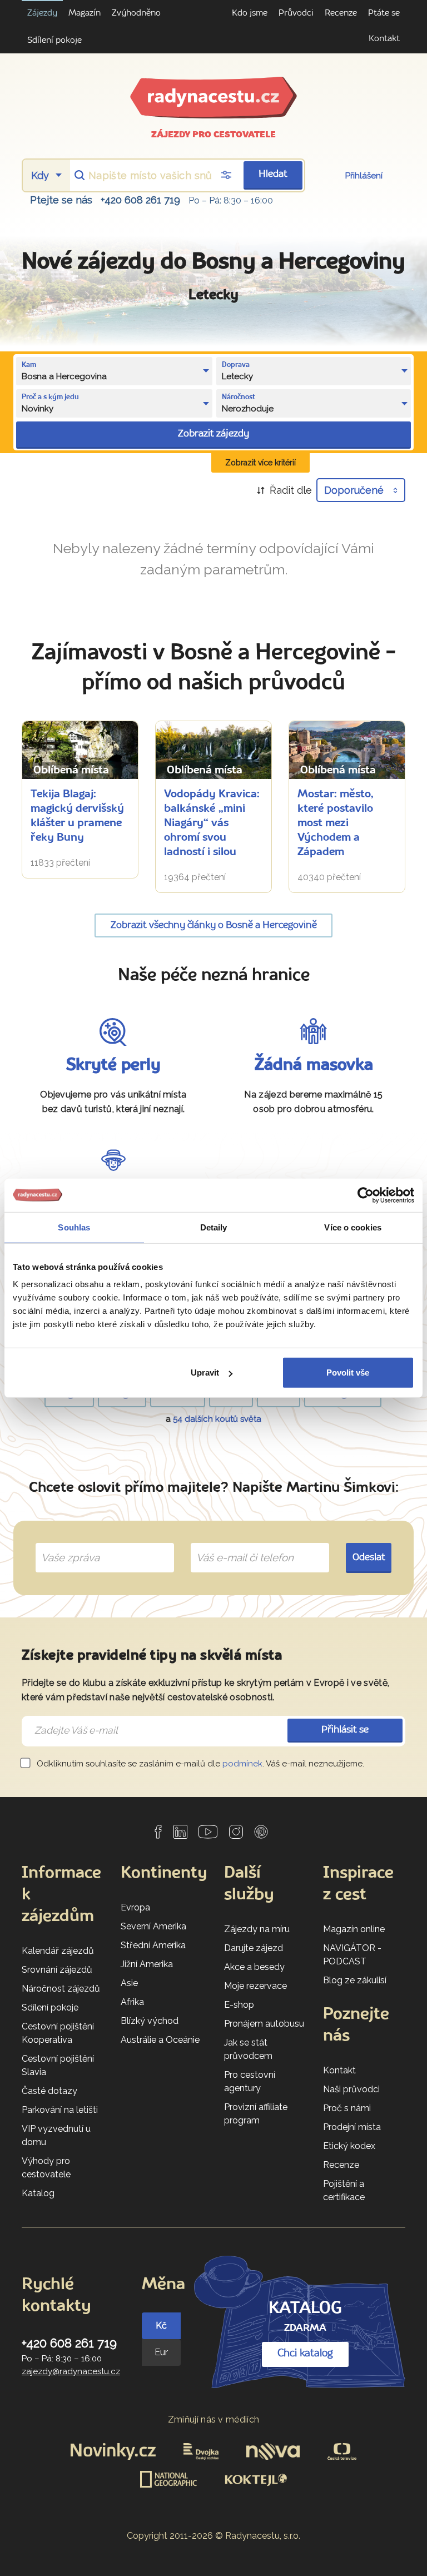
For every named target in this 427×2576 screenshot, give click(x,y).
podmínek (242, 1764)
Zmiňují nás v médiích (214, 2419)
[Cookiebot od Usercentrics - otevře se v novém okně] (366, 1195)
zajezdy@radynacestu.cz (71, 2371)
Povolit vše (348, 1373)
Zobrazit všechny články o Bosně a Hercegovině (214, 925)
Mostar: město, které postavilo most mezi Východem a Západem (335, 823)
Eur (161, 2352)
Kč (161, 2326)
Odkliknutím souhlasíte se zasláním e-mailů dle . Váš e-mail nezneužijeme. (199, 1764)
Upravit (205, 1373)
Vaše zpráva (66, 1545)
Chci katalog (305, 2354)
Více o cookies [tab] (352, 1227)
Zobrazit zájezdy (213, 434)
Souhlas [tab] (74, 1227)
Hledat (273, 174)
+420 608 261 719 (140, 200)
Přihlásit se (345, 1730)
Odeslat (369, 1558)
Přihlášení (364, 176)
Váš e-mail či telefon (237, 1545)
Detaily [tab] (214, 1227)
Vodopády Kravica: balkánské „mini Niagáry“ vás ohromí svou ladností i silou (212, 823)
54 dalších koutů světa (217, 1419)
